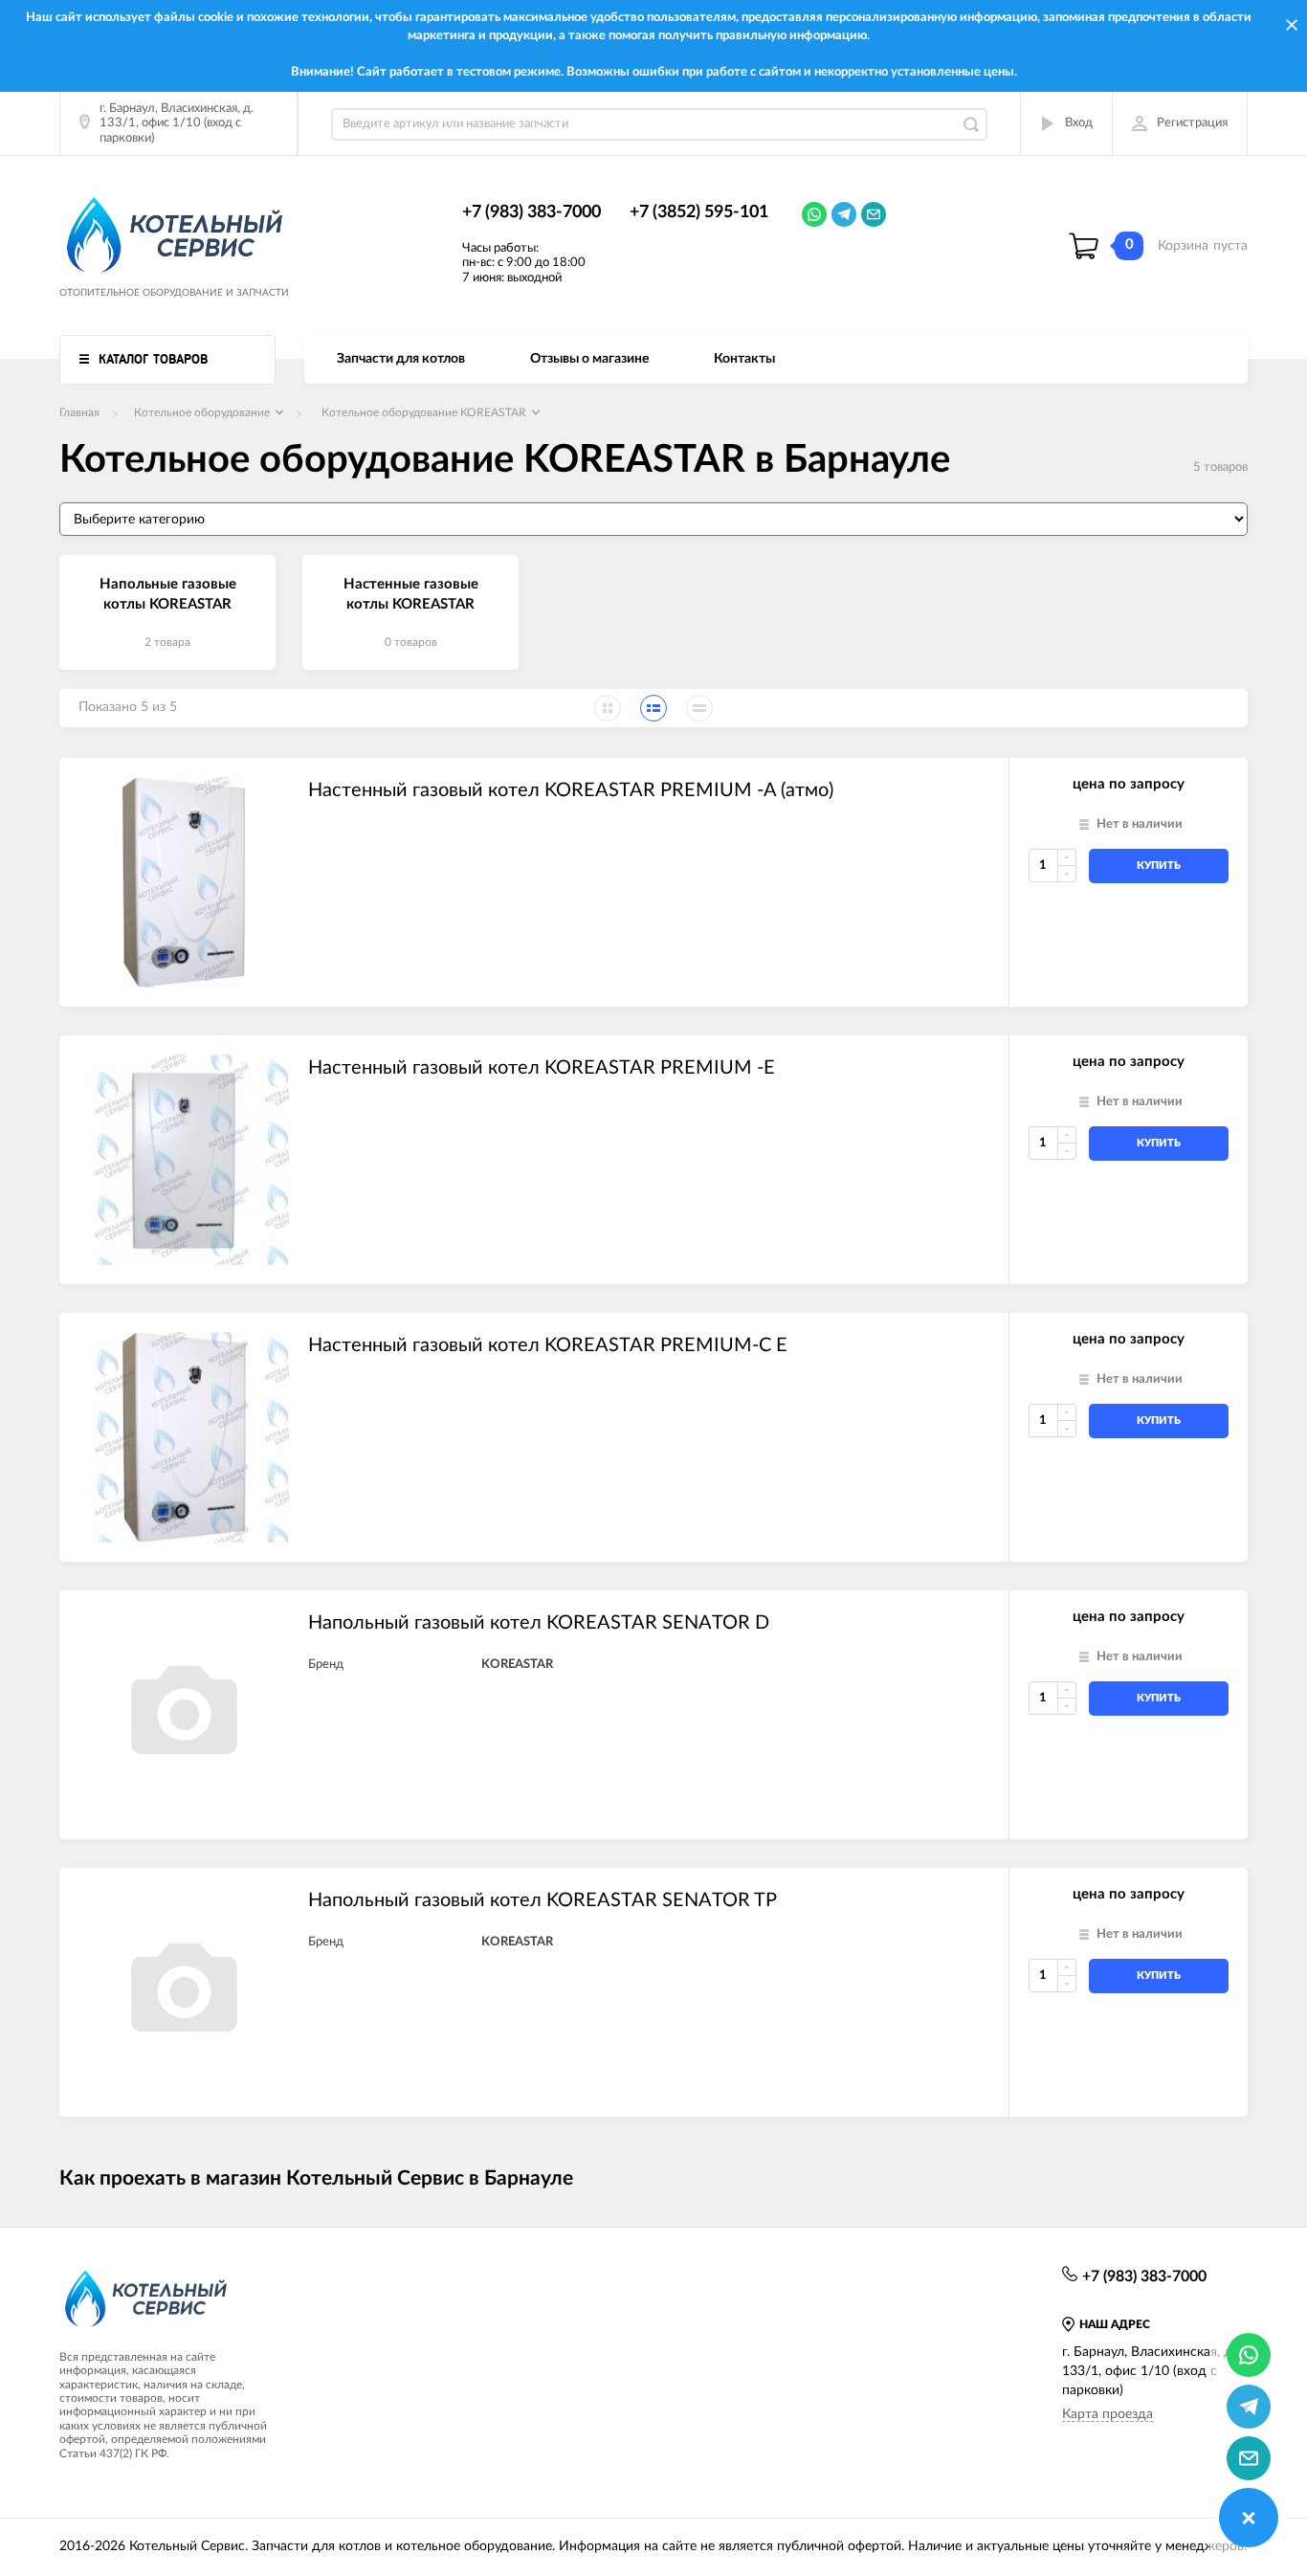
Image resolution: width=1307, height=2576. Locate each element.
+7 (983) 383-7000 (532, 212)
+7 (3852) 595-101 (699, 212)
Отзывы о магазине (589, 359)
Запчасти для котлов (401, 359)
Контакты (744, 359)
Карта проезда (1108, 2414)
